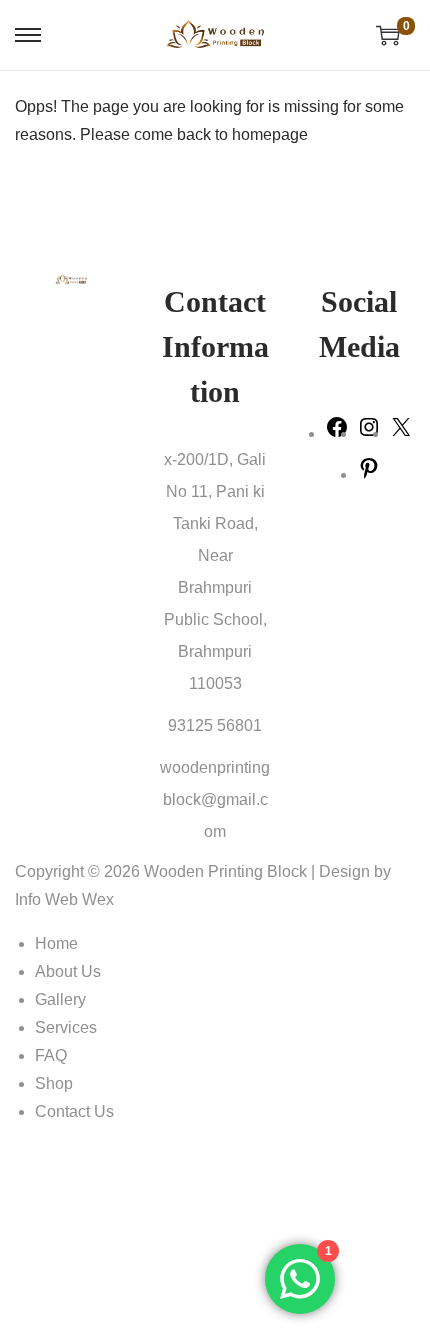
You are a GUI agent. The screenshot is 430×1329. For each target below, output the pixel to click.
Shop (54, 1083)
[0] (388, 35)
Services (66, 1027)
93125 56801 (215, 725)
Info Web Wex (64, 899)
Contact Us (74, 1111)
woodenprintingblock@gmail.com (215, 799)
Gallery (60, 999)
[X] (401, 433)
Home (56, 943)
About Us (68, 971)
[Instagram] (369, 433)
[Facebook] (337, 433)
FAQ (51, 1055)
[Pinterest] (369, 474)
